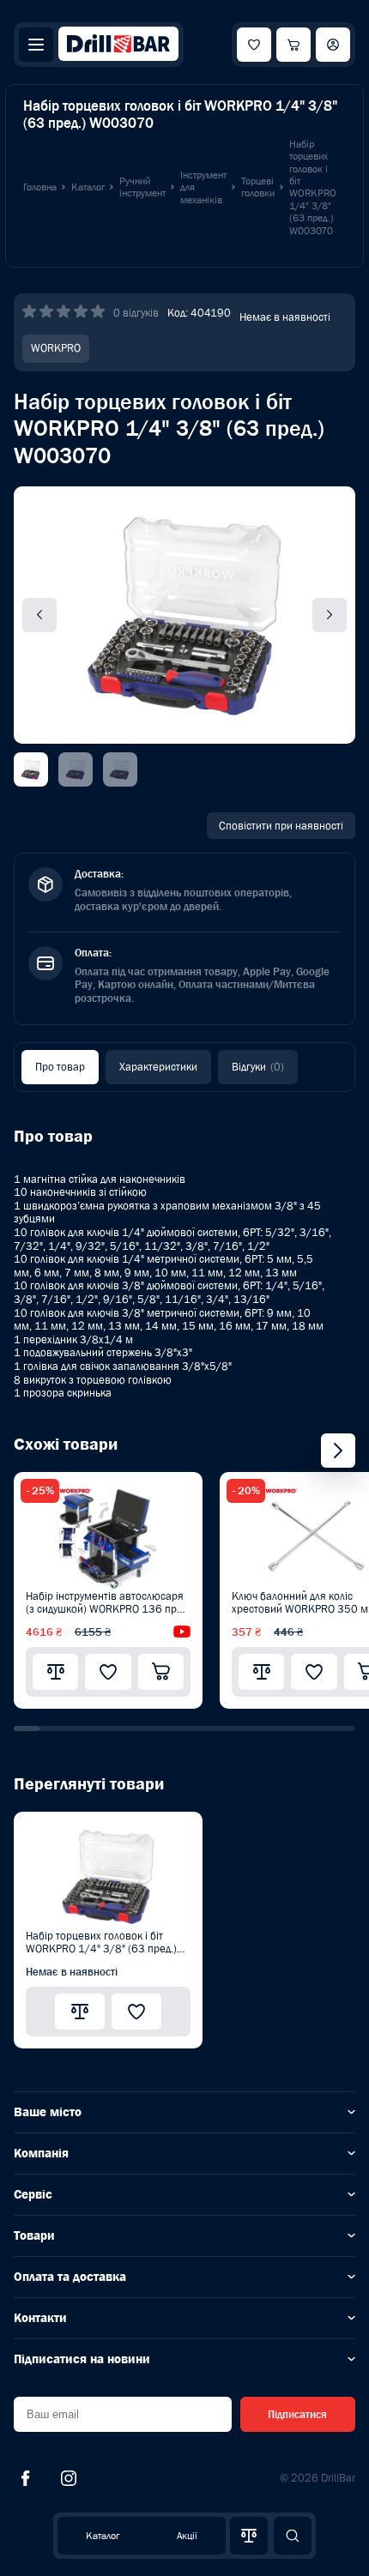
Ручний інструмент (142, 187)
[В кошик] (161, 1672)
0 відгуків (136, 313)
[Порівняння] (249, 2536)
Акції (187, 2536)
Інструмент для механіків (203, 187)
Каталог (103, 2536)
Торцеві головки (258, 187)
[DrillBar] (118, 45)
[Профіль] (333, 45)
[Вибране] (254, 45)
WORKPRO (56, 348)
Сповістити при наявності (281, 826)
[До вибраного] (108, 1672)
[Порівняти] (55, 1672)
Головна (40, 187)
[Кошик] (293, 45)
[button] (27, 1728)
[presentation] (338, 1451)
